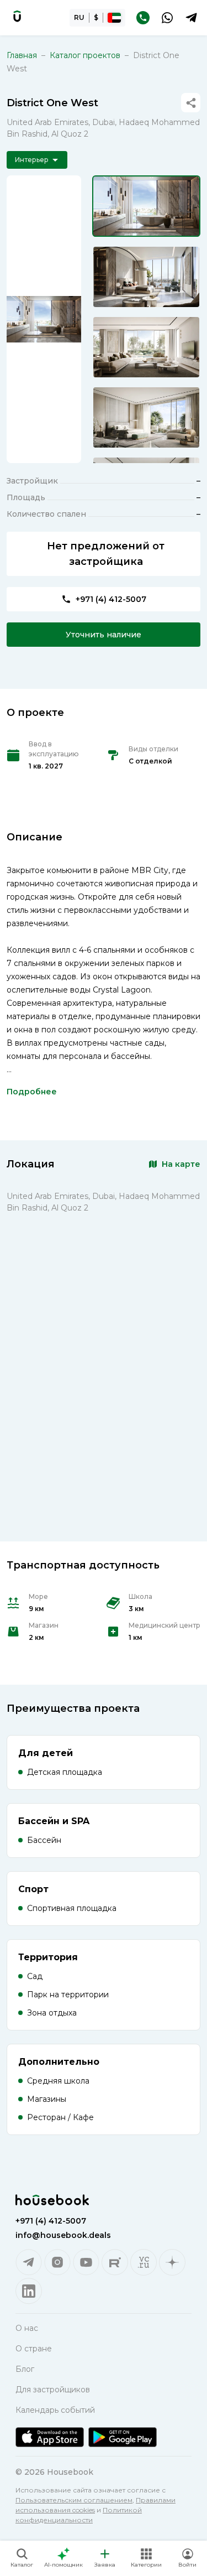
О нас (27, 2328)
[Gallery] (44, 319)
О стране (34, 2349)
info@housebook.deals (63, 2235)
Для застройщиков (53, 2390)
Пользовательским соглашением (74, 2500)
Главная (22, 55)
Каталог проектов (85, 55)
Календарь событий (55, 2410)
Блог (25, 2369)
